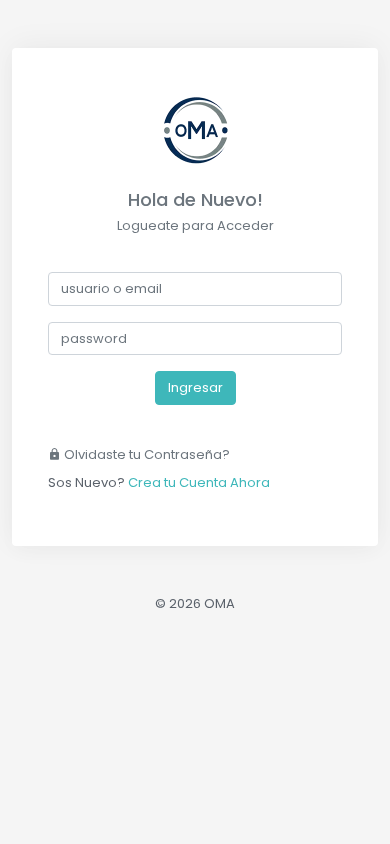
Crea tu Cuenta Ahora (199, 482)
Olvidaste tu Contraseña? (145, 454)
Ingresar (195, 387)
